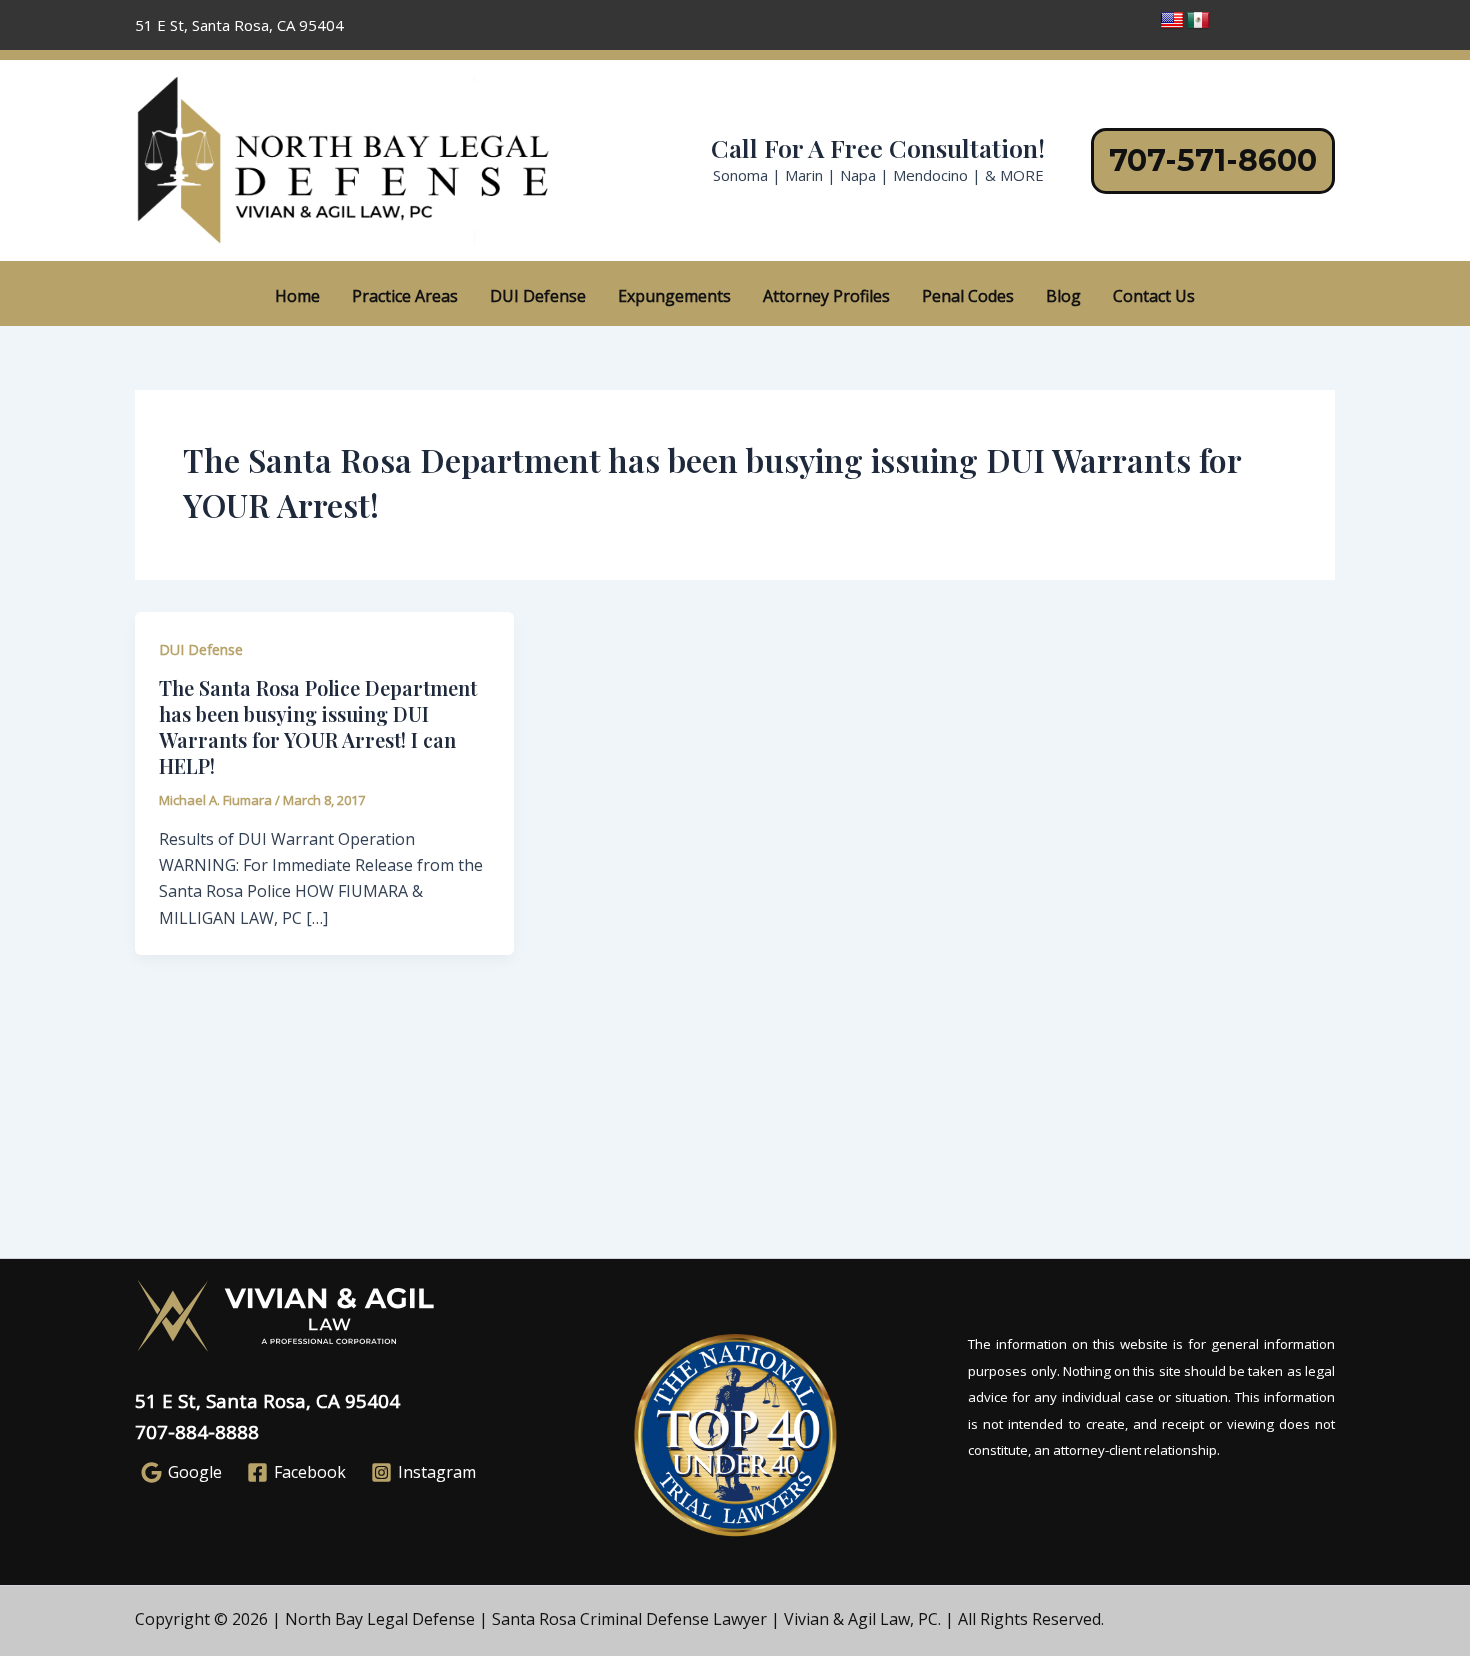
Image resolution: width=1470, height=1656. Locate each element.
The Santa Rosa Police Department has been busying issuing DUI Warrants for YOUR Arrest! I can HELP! (318, 726)
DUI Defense (538, 296)
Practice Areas (405, 296)
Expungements (674, 296)
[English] (1172, 21)
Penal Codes (968, 296)
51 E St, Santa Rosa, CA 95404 (267, 1400)
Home (297, 296)
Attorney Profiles (826, 296)
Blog (1063, 296)
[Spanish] (1198, 21)
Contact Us (1154, 296)
